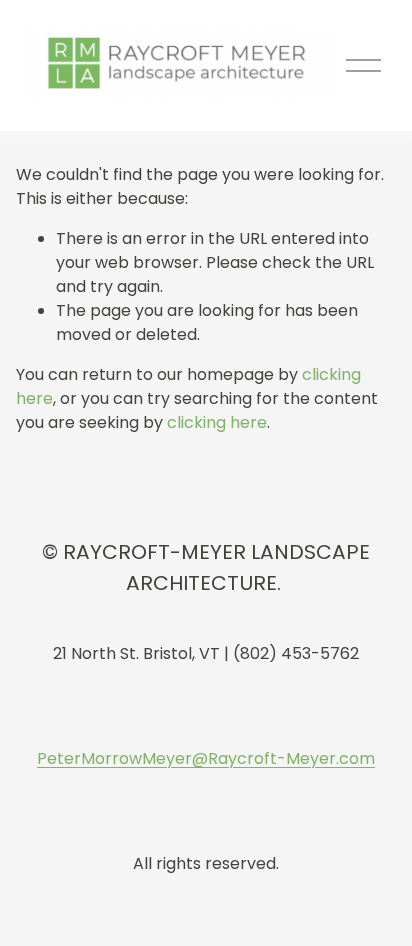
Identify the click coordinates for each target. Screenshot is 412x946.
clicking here (217, 422)
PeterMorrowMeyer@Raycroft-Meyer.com (206, 758)
